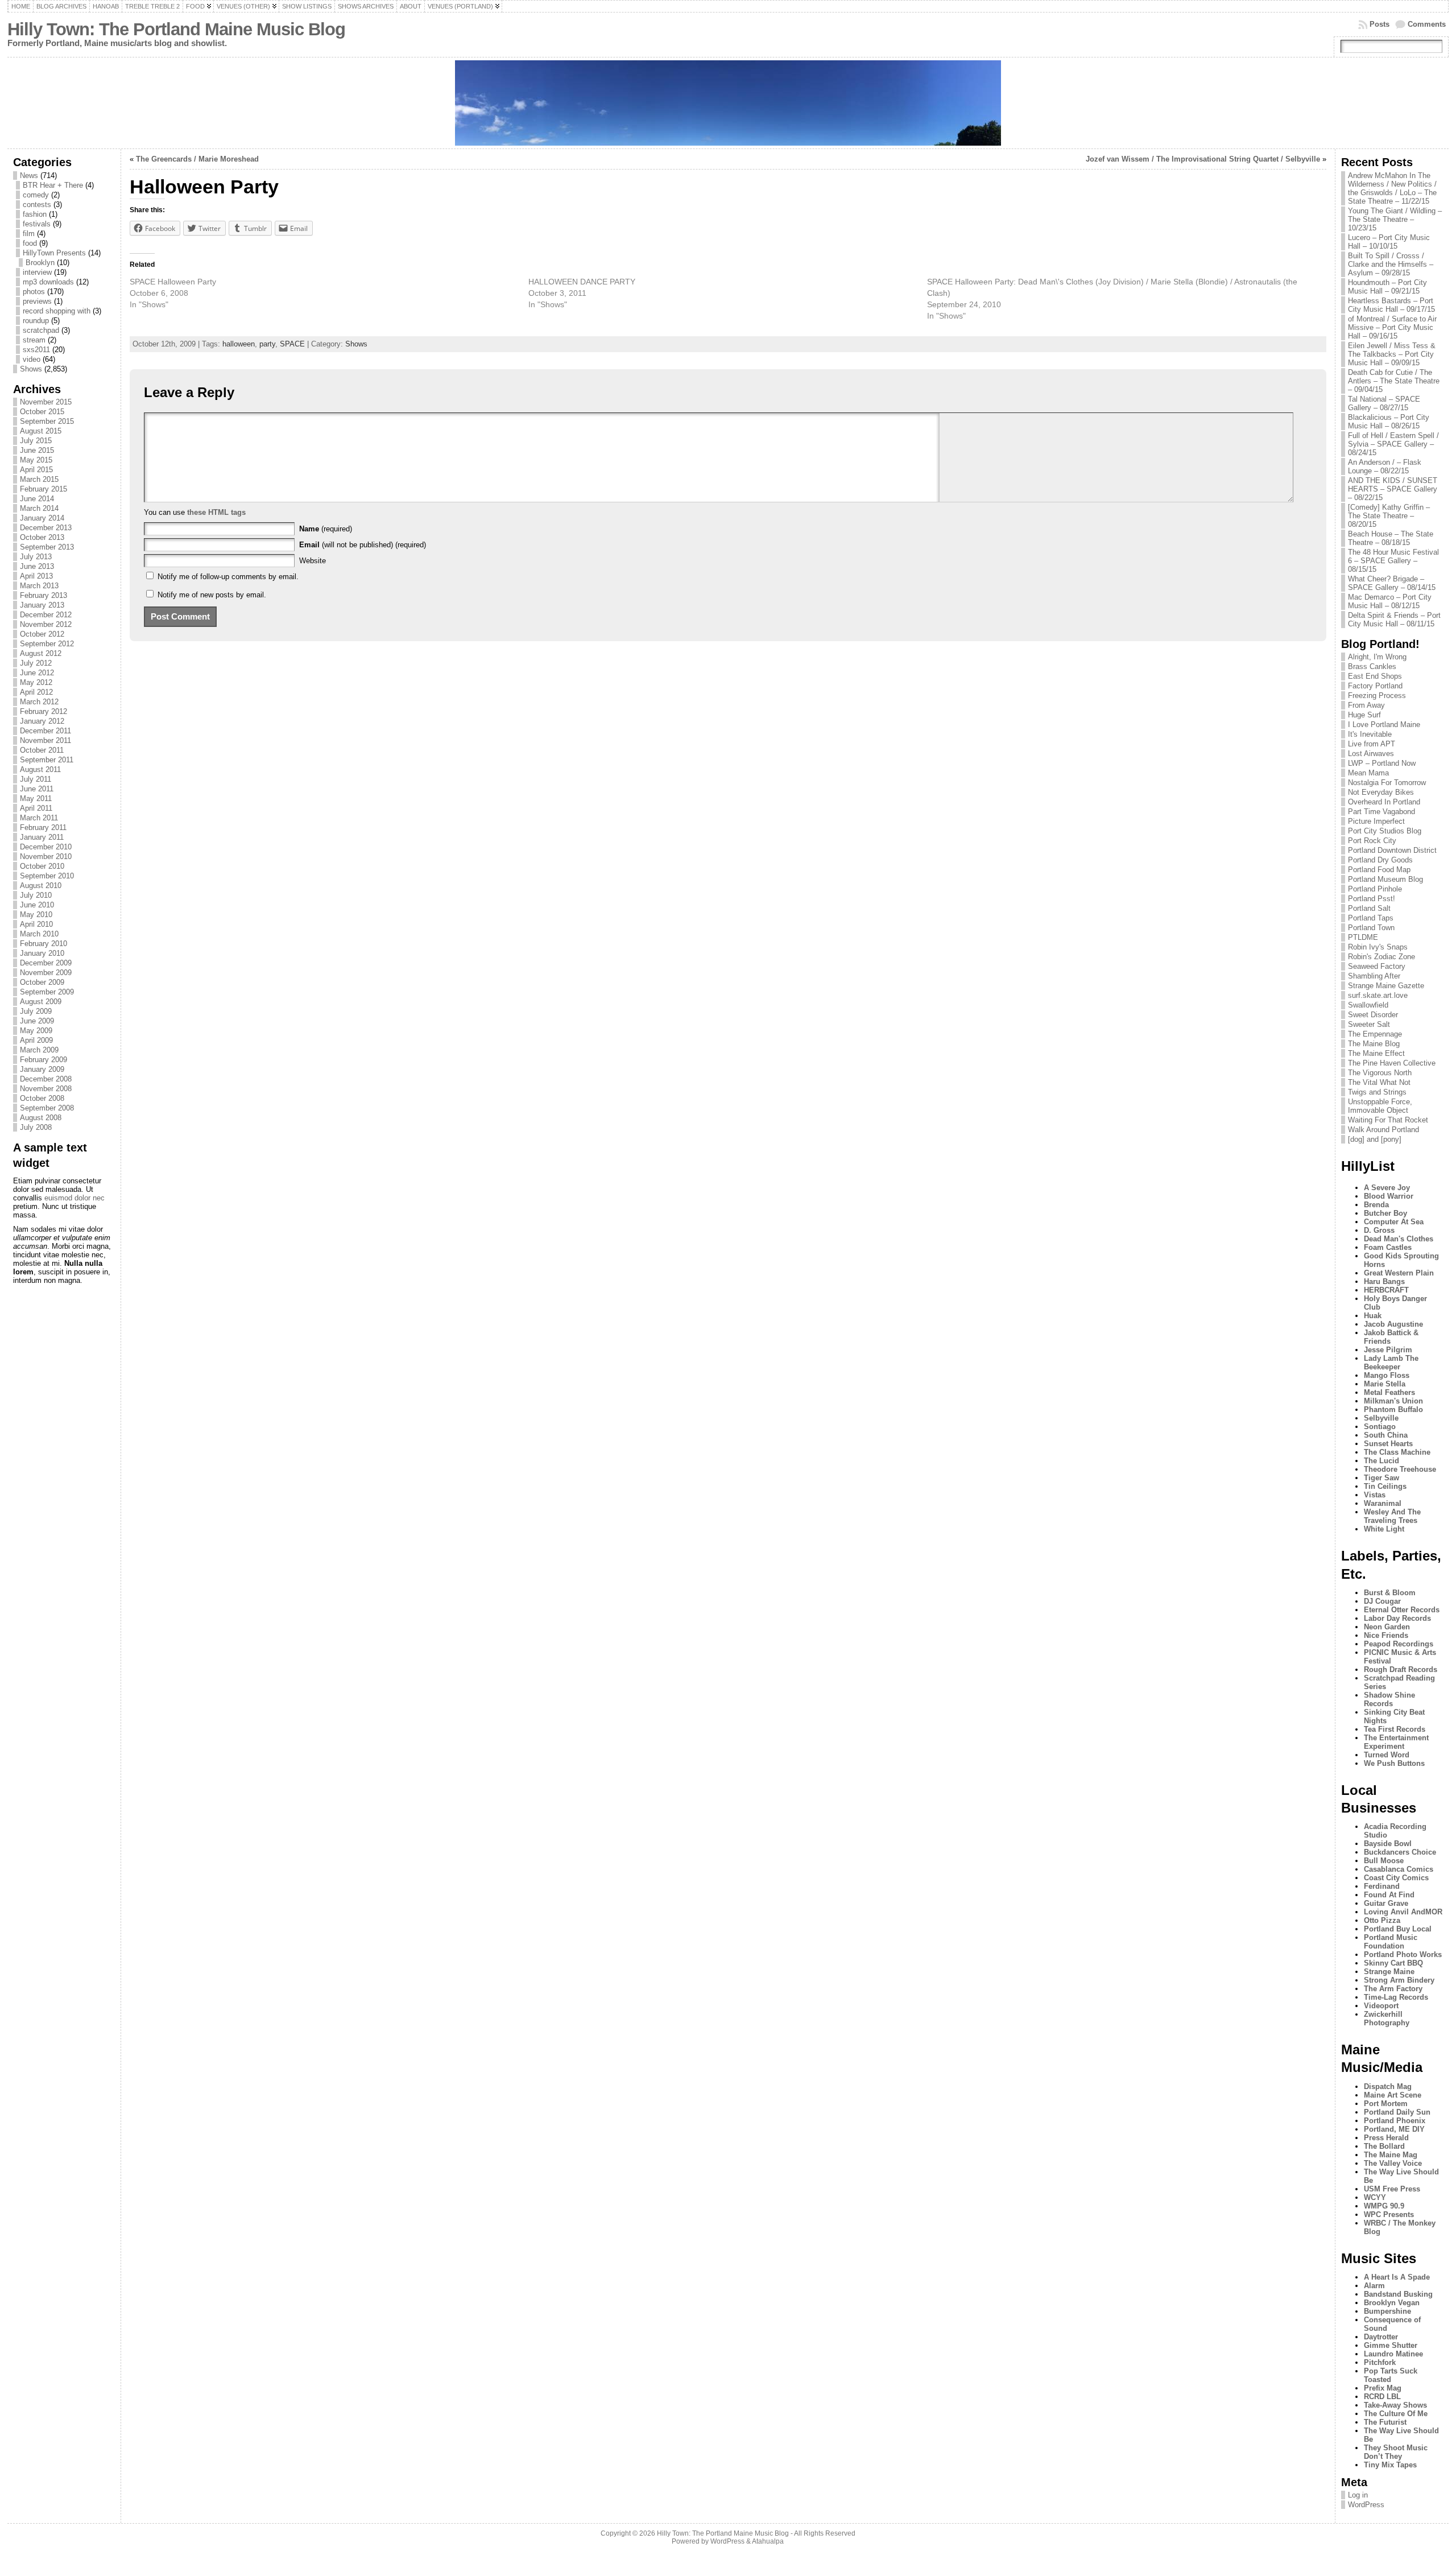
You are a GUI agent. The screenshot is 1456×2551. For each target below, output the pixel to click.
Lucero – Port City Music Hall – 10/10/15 (1389, 242)
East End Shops (1375, 676)
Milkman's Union (1393, 1401)
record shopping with (57, 311)
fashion (35, 214)
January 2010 (42, 953)
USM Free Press (1392, 2189)
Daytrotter (1381, 2337)
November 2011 (45, 740)
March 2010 (39, 934)
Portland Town (1371, 928)
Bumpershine (1387, 2311)
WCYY (1375, 2197)
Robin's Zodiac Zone (1381, 957)
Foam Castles (1388, 1247)
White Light (1384, 1529)
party (267, 344)
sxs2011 (36, 350)
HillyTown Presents (54, 253)
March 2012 (39, 702)
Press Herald (1386, 2138)
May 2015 (36, 460)
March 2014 (39, 508)
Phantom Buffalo (1393, 1409)
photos (34, 292)
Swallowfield (1368, 1005)
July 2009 (36, 1011)
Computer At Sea (1394, 1222)
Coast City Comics (1396, 1878)
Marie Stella (1385, 1384)
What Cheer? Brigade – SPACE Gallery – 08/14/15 (1392, 583)
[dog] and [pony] (1375, 1139)
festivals (37, 224)
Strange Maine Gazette (1386, 986)
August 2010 (41, 886)
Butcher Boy (1385, 1213)
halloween (239, 344)
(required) (326, 529)
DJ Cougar (1382, 1601)
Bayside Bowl (1388, 1844)
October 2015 (42, 412)
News (29, 176)
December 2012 (46, 615)
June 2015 (37, 450)
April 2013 (36, 576)
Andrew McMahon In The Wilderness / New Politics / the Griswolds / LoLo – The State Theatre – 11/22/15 (1392, 188)
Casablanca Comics (1399, 1869)
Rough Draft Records (1401, 1669)
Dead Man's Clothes (1399, 1239)
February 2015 (44, 489)
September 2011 (47, 760)
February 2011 (43, 827)
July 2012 (36, 663)
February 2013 (44, 595)
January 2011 (42, 837)
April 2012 (36, 692)
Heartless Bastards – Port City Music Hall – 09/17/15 (1391, 305)
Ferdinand (1382, 1886)
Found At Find (1389, 1895)
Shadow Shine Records (1389, 1699)
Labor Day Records (1397, 1618)
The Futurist (1385, 2422)
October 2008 (42, 1098)
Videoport (1381, 2006)
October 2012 (42, 634)
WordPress (1366, 2505)
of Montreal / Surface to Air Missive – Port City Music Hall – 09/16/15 (1392, 327)
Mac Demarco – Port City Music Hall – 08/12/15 (1390, 601)
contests (37, 205)
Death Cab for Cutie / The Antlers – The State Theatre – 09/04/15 (1394, 381)
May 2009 (36, 1031)
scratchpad (41, 330)
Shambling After (1374, 976)
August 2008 (41, 1118)
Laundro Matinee (1393, 2354)
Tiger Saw (1381, 1478)
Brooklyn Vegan (1392, 2303)
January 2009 (42, 1069)
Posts (1380, 24)
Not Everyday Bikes (1381, 792)
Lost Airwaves (1371, 754)
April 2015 (36, 470)
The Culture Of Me (1396, 2414)
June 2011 (37, 789)
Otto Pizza (1382, 1920)
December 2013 (46, 528)
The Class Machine (1397, 1452)
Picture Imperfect (1376, 821)
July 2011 (36, 779)
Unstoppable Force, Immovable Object (1380, 1106)
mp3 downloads (48, 282)
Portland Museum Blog (1385, 879)
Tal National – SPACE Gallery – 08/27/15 (1384, 403)
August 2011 (40, 769)
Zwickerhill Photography (1387, 2018)
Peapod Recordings (1399, 1644)
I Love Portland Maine (1384, 725)
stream (34, 340)
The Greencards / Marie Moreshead (197, 159)
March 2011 (39, 818)
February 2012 (44, 711)
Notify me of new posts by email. (212, 595)
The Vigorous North (1380, 1073)
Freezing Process (1377, 695)
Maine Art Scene (1393, 2095)
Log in (1358, 2495)
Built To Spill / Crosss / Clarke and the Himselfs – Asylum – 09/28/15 (1391, 264)
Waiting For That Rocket (1388, 1120)
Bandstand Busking (1398, 2294)
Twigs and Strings (1377, 1092)
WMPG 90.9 (1384, 2206)
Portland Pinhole (1375, 889)
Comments (1427, 24)
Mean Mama (1368, 773)
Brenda (1376, 1205)
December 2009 (46, 963)
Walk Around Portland (1383, 1130)
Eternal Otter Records (1402, 1610)
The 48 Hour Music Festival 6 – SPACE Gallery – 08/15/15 (1393, 561)
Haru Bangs (1384, 1281)
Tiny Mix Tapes (1390, 2465)
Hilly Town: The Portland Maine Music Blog (176, 29)
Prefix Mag (1383, 2388)
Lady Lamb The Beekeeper (1391, 1363)
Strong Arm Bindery (1399, 1980)
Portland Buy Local (1398, 1929)
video (32, 359)
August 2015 (41, 431)
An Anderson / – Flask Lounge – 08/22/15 (1385, 467)
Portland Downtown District (1392, 850)
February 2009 (44, 1060)
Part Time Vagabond (1381, 812)
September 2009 (47, 992)
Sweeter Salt (1369, 1024)
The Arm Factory (1393, 1989)
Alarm (1374, 2286)
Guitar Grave (1386, 1903)
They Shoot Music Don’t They (1396, 2452)
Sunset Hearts (1388, 1444)
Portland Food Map (1379, 870)
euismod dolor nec (75, 1198)
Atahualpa (768, 2541)
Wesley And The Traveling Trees (1392, 1516)
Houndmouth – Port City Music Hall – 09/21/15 (1387, 287)
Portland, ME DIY (1394, 2129)
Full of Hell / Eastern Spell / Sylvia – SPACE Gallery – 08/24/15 (1393, 444)
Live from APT (1372, 744)
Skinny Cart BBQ (1393, 1963)
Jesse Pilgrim (1388, 1350)
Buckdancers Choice (1400, 1852)
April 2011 (36, 808)
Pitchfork (1380, 2362)
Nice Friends (1386, 1635)
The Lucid (1381, 1461)
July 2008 (36, 1127)
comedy (36, 195)
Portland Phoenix (1395, 2121)
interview (37, 272)
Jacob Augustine (1393, 1324)
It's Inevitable (1370, 734)
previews (37, 301)
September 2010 (47, 876)
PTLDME (1363, 937)
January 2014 (42, 518)
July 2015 (36, 441)
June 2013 (37, 566)
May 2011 (36, 798)
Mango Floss (1387, 1375)
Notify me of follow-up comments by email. (228, 577)
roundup (36, 321)
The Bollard (1384, 2146)
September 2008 (47, 1108)
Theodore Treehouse (1400, 1469)
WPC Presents (1389, 2214)
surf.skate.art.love (1378, 995)
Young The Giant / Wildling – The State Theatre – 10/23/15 (1395, 219)
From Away (1366, 705)
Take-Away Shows (1395, 2405)
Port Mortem (1386, 2104)
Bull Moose (1384, 1861)
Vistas (1375, 1495)
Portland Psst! (1372, 899)
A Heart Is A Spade (1397, 2277)
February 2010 (44, 944)
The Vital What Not (1379, 1082)
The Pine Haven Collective (1392, 1063)
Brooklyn (40, 263)
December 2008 (46, 1079)
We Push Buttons (1394, 1763)
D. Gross (1379, 1230)
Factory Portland (1375, 686)
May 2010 (36, 915)
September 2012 (47, 644)
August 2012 (41, 653)
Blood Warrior (1389, 1196)
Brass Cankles (1372, 666)
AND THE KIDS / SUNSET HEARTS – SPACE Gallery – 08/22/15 (1393, 489)
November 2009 (46, 973)
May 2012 (36, 682)
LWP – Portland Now (1382, 763)
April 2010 (36, 924)
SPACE (292, 344)
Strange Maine (1389, 1972)
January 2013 (42, 605)
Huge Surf (1364, 715)
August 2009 (41, 1002)
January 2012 (42, 721)
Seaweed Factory (1377, 966)
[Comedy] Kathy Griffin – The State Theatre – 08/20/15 (1389, 516)
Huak (1373, 1316)
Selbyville (1381, 1418)
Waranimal (1383, 1503)
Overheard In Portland (1384, 802)
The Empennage (1375, 1034)
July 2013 (36, 557)
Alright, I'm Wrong (1377, 657)
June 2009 (37, 1021)
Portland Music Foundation (1391, 1942)
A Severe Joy (1387, 1188)
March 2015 (39, 479)
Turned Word (1387, 1755)
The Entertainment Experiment (1396, 1742)
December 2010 (46, 847)
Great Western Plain (1399, 1273)
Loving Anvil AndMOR (1403, 1912)
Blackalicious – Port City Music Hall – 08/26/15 (1389, 422)
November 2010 (46, 856)
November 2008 (46, 1089)
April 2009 (36, 1040)
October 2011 (42, 750)
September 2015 (47, 421)
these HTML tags (216, 512)
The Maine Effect (1376, 1053)
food (30, 243)
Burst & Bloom (1390, 1593)
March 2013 (39, 586)
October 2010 (42, 866)
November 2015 (46, 402)
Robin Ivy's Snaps (1378, 947)
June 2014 (37, 499)
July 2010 (36, 895)
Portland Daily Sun (1397, 2112)
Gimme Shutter (1391, 2345)
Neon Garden (1387, 1627)
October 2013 (42, 537)
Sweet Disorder (1373, 1015)
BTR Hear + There (53, 185)
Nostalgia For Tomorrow (1387, 783)
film (29, 234)
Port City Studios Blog (1385, 831)
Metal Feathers (1389, 1392)
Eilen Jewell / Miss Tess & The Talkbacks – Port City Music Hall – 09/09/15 (1392, 354)
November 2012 (46, 624)
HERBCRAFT (1386, 1290)
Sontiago (1380, 1427)
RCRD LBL (1382, 2397)
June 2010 (37, 905)
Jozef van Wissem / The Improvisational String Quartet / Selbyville (1203, 159)
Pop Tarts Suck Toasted (1391, 2375)
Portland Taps (1371, 918)
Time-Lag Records (1396, 1997)
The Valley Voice (1393, 2163)
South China (1386, 1435)
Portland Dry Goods (1380, 860)
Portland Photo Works (1403, 1954)
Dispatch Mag (1388, 2086)
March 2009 (39, 1050)
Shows (31, 369)
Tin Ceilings (1385, 1486)
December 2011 (45, 731)
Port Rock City (1372, 841)
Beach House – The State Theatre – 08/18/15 (1391, 538)
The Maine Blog (1374, 1044)
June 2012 (37, 673)
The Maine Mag (1391, 2155)
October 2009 (42, 982)
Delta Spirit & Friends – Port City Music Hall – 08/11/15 (1394, 620)
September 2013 (47, 547)
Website (313, 561)
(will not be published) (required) (363, 545)
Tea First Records (1395, 1729)
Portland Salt (1369, 908)
